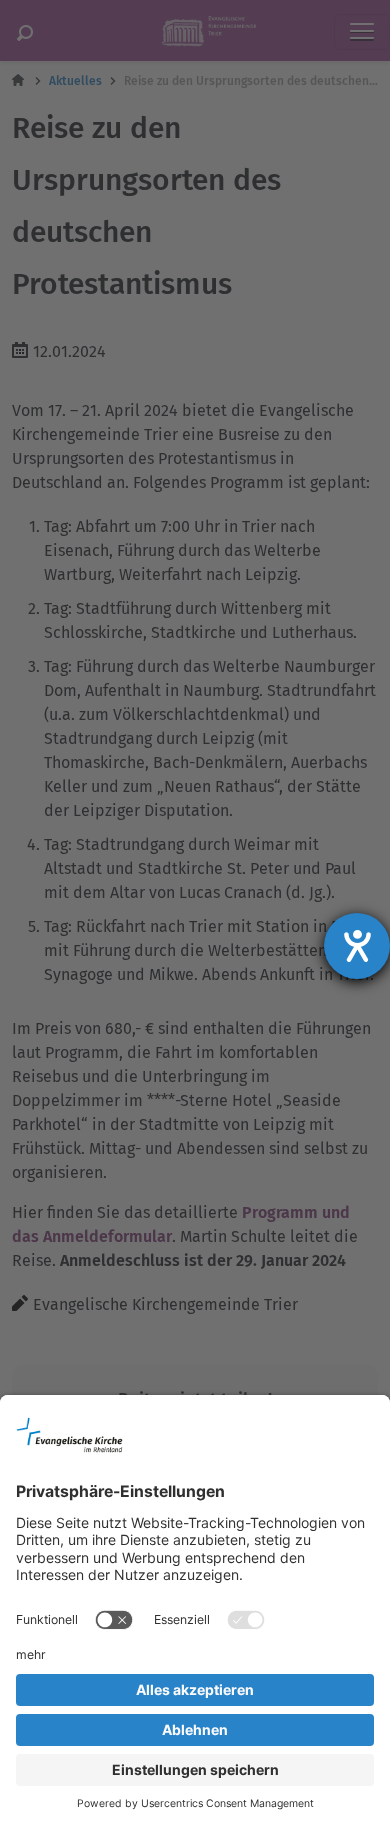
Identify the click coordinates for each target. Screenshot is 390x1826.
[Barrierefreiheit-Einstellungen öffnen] (357, 946)
